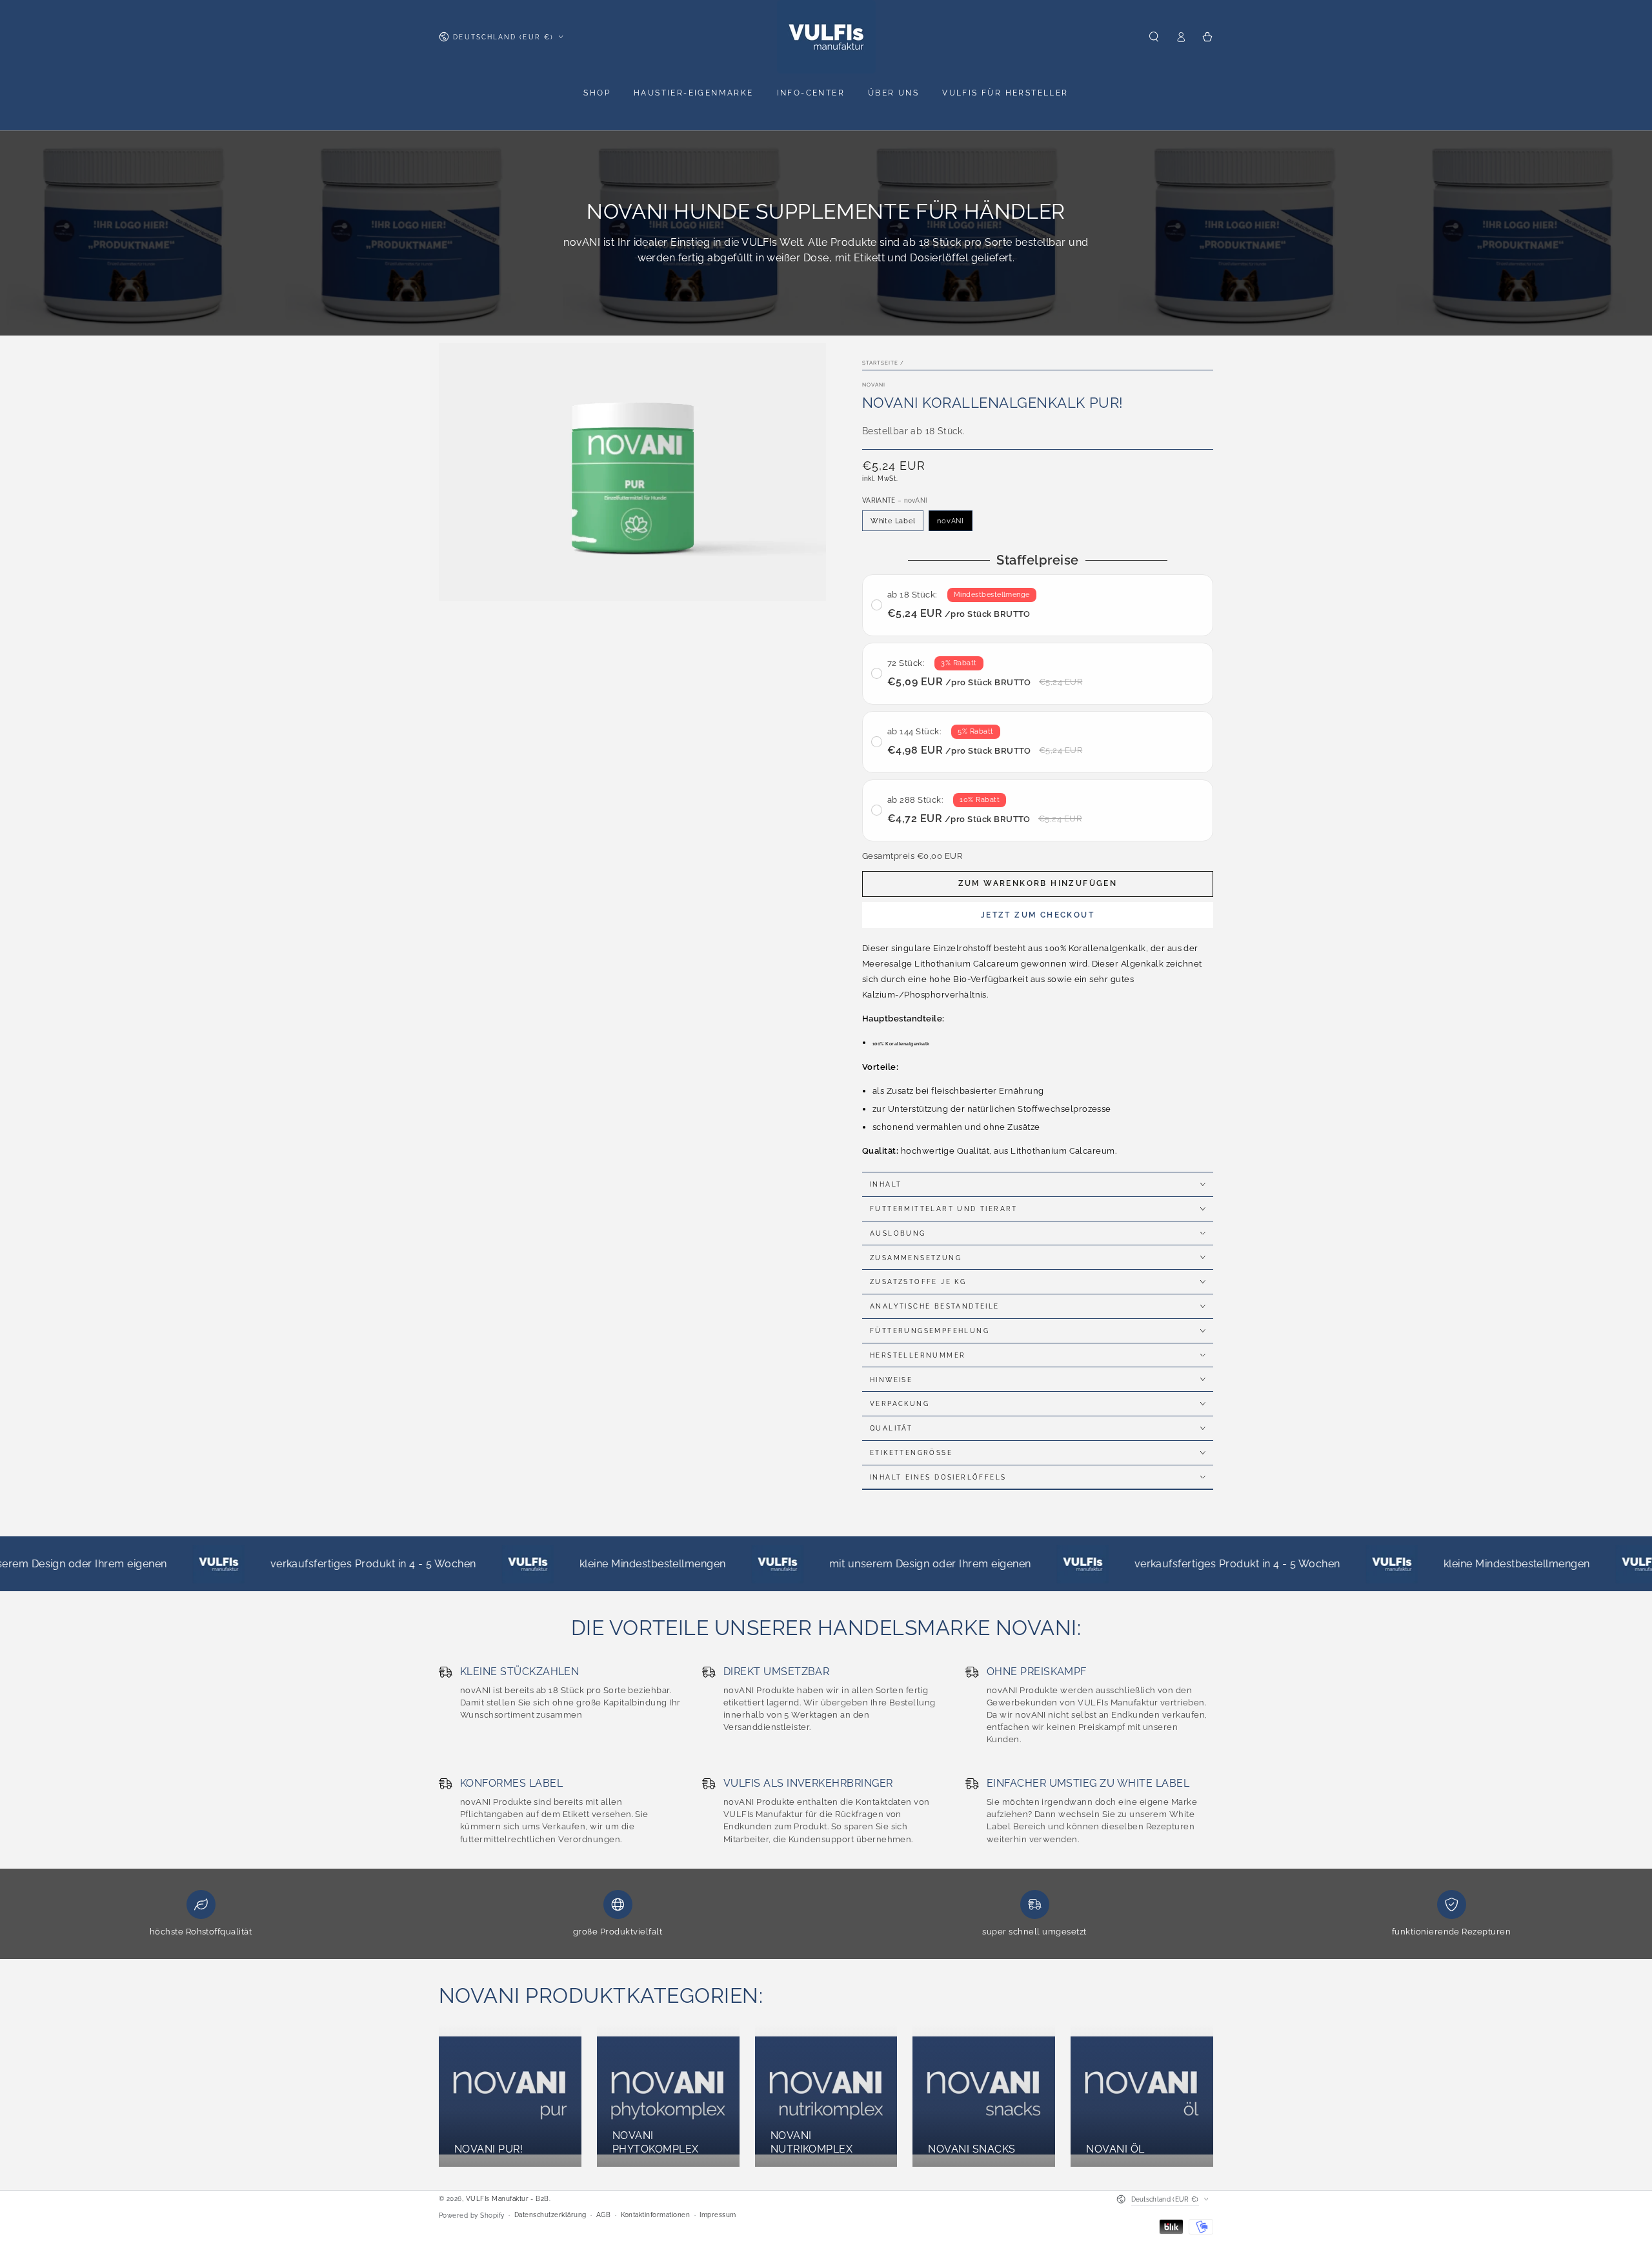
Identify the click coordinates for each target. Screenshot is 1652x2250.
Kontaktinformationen (656, 2215)
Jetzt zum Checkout (1038, 915)
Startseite (880, 363)
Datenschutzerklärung (550, 2215)
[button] (1154, 36)
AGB (603, 2215)
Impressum (718, 2215)
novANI (874, 384)
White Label (893, 521)
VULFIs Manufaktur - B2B (508, 2199)
